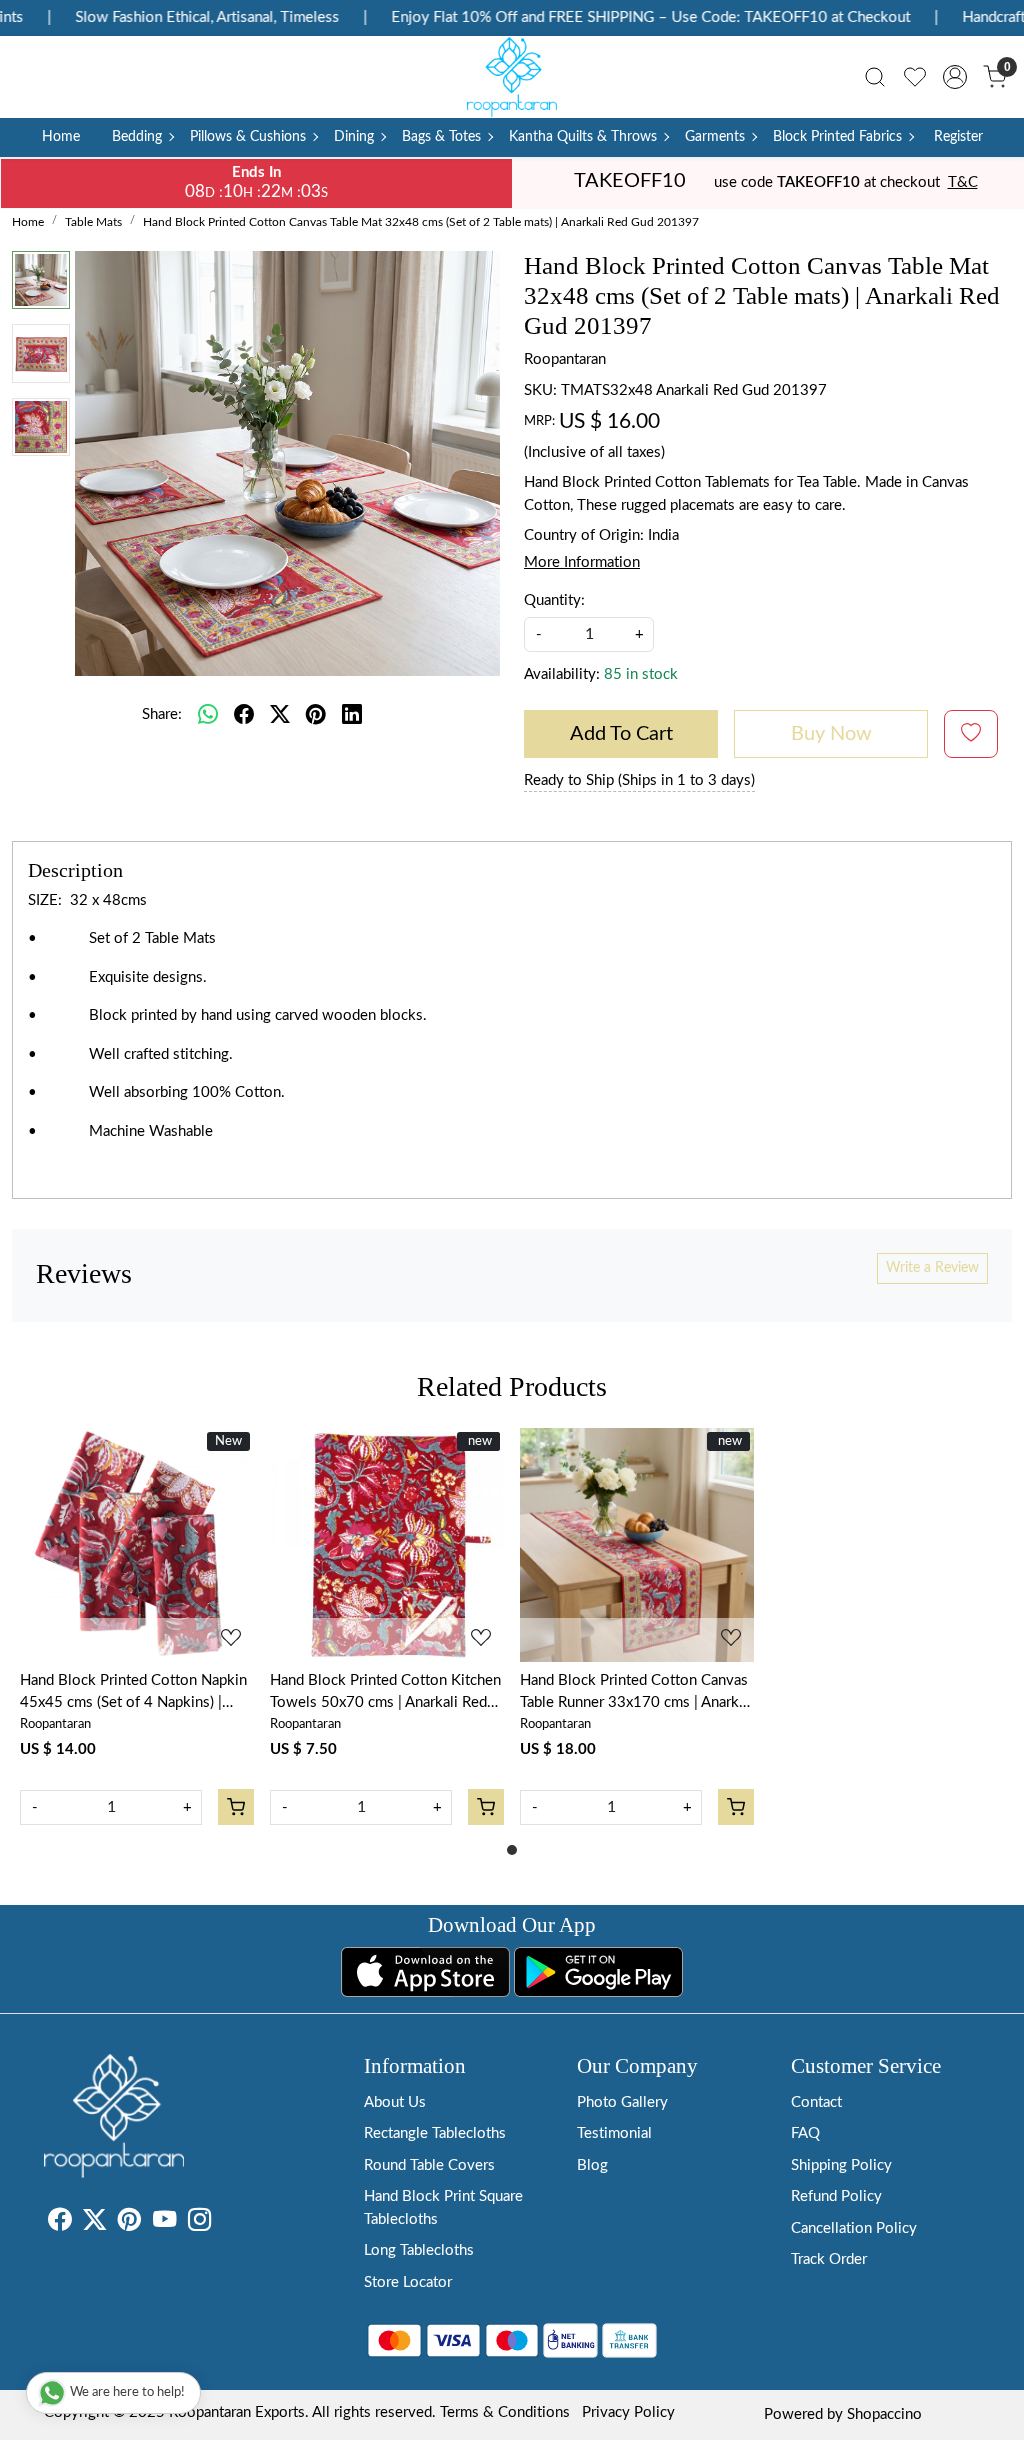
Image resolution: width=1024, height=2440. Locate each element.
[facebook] (244, 715)
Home (61, 137)
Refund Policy (836, 2196)
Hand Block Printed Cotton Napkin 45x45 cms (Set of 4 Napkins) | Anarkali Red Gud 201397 (133, 1694)
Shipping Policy (841, 2165)
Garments (715, 137)
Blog (592, 2165)
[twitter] (280, 715)
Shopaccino (884, 2414)
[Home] (512, 77)
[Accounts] (955, 77)
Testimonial (614, 2133)
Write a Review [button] (932, 1268)
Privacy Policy (628, 2412)
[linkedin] (352, 715)
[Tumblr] (223, 2223)
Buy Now (831, 734)
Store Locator (408, 2282)
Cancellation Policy (854, 2228)
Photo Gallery (622, 2102)
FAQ (805, 2133)
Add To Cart (621, 734)
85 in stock (641, 674)
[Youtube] (164, 2223)
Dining (354, 137)
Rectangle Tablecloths (435, 2133)
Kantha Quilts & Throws (583, 137)
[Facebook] (59, 2223)
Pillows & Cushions (248, 137)
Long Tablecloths (419, 2250)
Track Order (829, 2259)
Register (958, 137)
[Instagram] (199, 2223)
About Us (395, 2102)
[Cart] (236, 1807)
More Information (582, 562)
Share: (162, 714)
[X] (94, 2223)
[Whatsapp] (208, 715)
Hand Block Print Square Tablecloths (443, 2208)
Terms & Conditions (505, 2412)
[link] (875, 77)
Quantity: (554, 600)
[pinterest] (316, 715)
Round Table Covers (429, 2165)
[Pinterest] (129, 2223)
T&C (963, 182)
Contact (816, 2102)
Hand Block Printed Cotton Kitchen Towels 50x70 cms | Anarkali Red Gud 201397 (385, 1694)
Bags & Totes (441, 137)
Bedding (137, 137)
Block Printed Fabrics (837, 137)
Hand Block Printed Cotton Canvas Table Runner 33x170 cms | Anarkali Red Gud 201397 (637, 1694)
